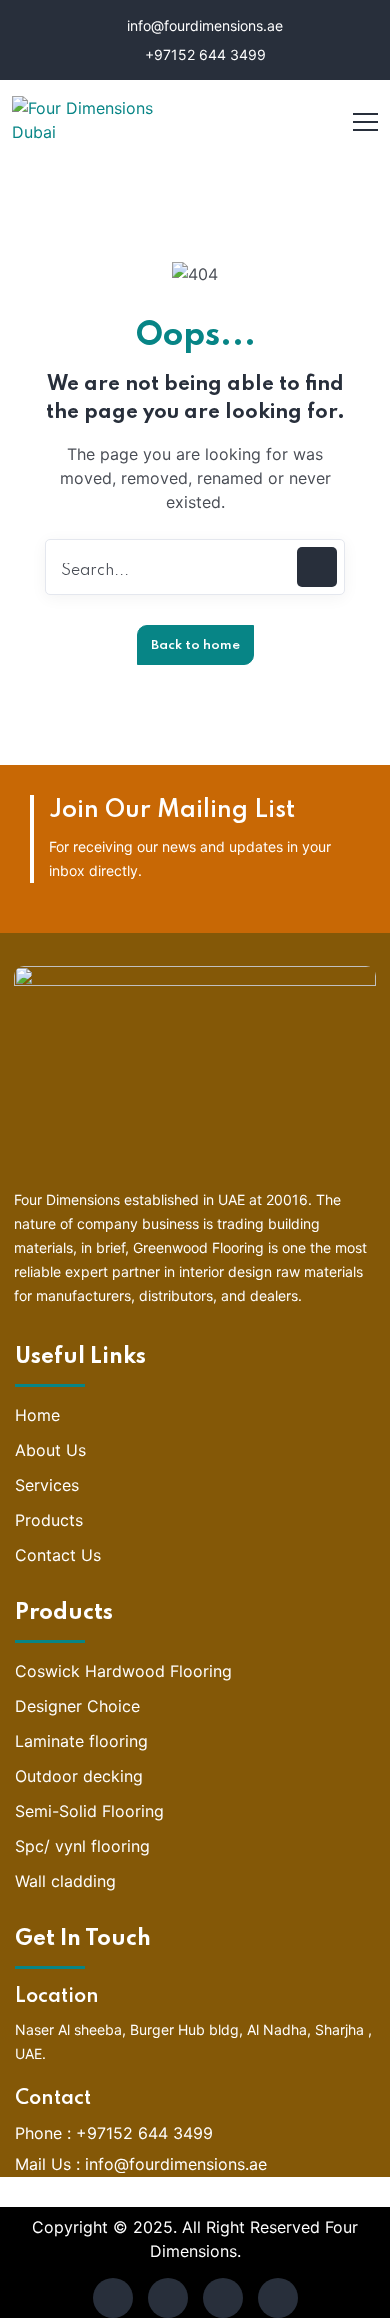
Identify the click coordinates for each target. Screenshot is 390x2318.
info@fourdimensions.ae (203, 25)
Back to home (195, 645)
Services (47, 1485)
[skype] (223, 2298)
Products (49, 1520)
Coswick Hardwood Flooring (123, 1671)
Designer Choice (77, 1706)
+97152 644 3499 (203, 54)
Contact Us (58, 1555)
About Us (50, 1450)
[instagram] (278, 2298)
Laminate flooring (81, 1741)
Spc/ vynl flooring (82, 1846)
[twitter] (168, 2298)
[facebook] (113, 2298)
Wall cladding (65, 1881)
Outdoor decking (79, 1776)
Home (37, 1415)
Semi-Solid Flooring (89, 1811)
